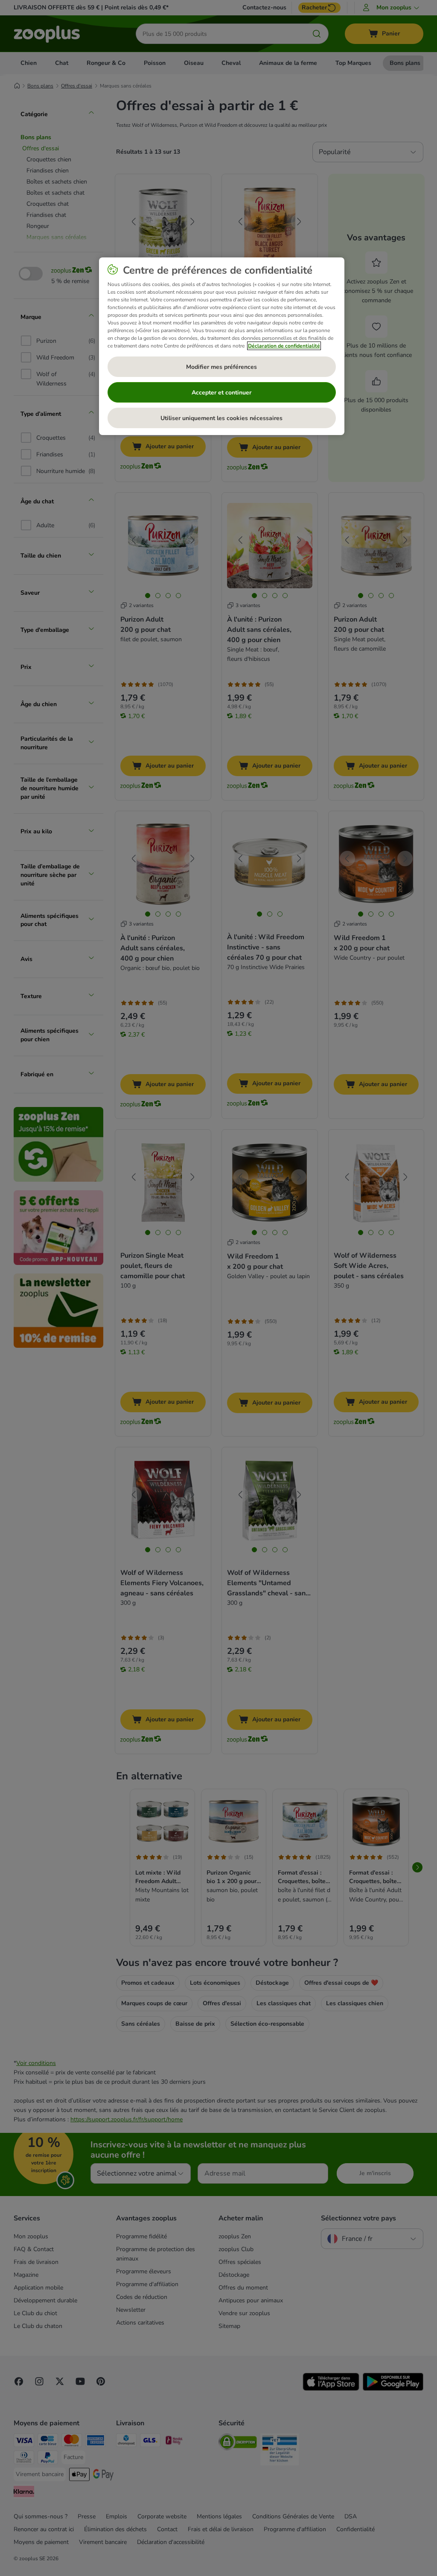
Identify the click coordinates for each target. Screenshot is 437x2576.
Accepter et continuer (221, 393)
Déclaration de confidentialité (284, 346)
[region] (222, 346)
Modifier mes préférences (221, 367)
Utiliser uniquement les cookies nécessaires (221, 418)
